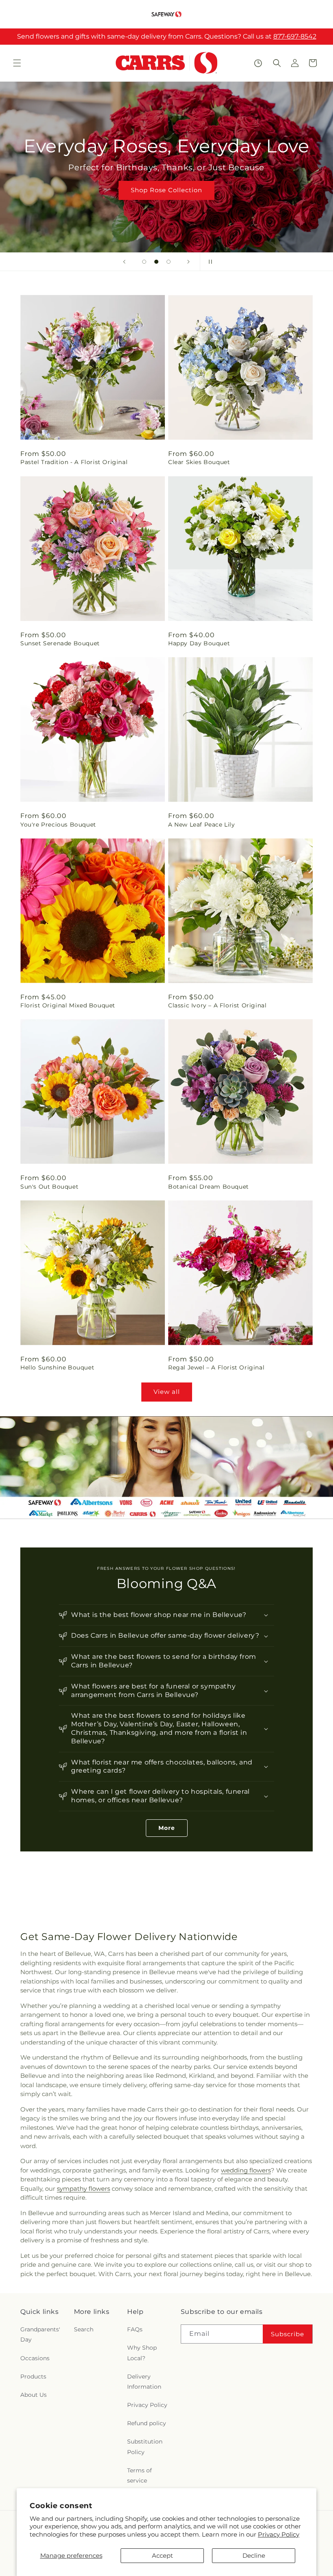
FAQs (135, 2329)
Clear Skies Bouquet (199, 462)
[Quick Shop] (258, 63)
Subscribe (288, 2334)
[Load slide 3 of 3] (169, 262)
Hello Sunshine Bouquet (57, 1367)
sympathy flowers (83, 2189)
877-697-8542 (295, 36)
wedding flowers (246, 2170)
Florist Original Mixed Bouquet (68, 1005)
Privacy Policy (279, 2534)
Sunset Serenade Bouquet (60, 643)
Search (84, 2329)
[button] (17, 63)
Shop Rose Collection (166, 190)
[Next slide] (188, 262)
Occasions (35, 2358)
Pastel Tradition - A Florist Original (74, 462)
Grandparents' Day (40, 2334)
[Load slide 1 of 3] (144, 262)
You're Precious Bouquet (58, 825)
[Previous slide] (124, 262)
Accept (162, 2555)
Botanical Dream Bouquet (209, 1187)
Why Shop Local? (142, 2353)
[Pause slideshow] (209, 262)
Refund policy (147, 2423)
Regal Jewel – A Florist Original (216, 1367)
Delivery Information (144, 2382)
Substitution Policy (145, 2447)
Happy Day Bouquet (199, 643)
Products (33, 2376)
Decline (254, 2555)
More (167, 1828)
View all (167, 1392)
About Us (34, 2395)
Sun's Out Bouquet (49, 1187)
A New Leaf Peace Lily (202, 825)
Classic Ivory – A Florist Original (217, 1005)
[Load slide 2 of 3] (156, 262)
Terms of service (139, 2475)
